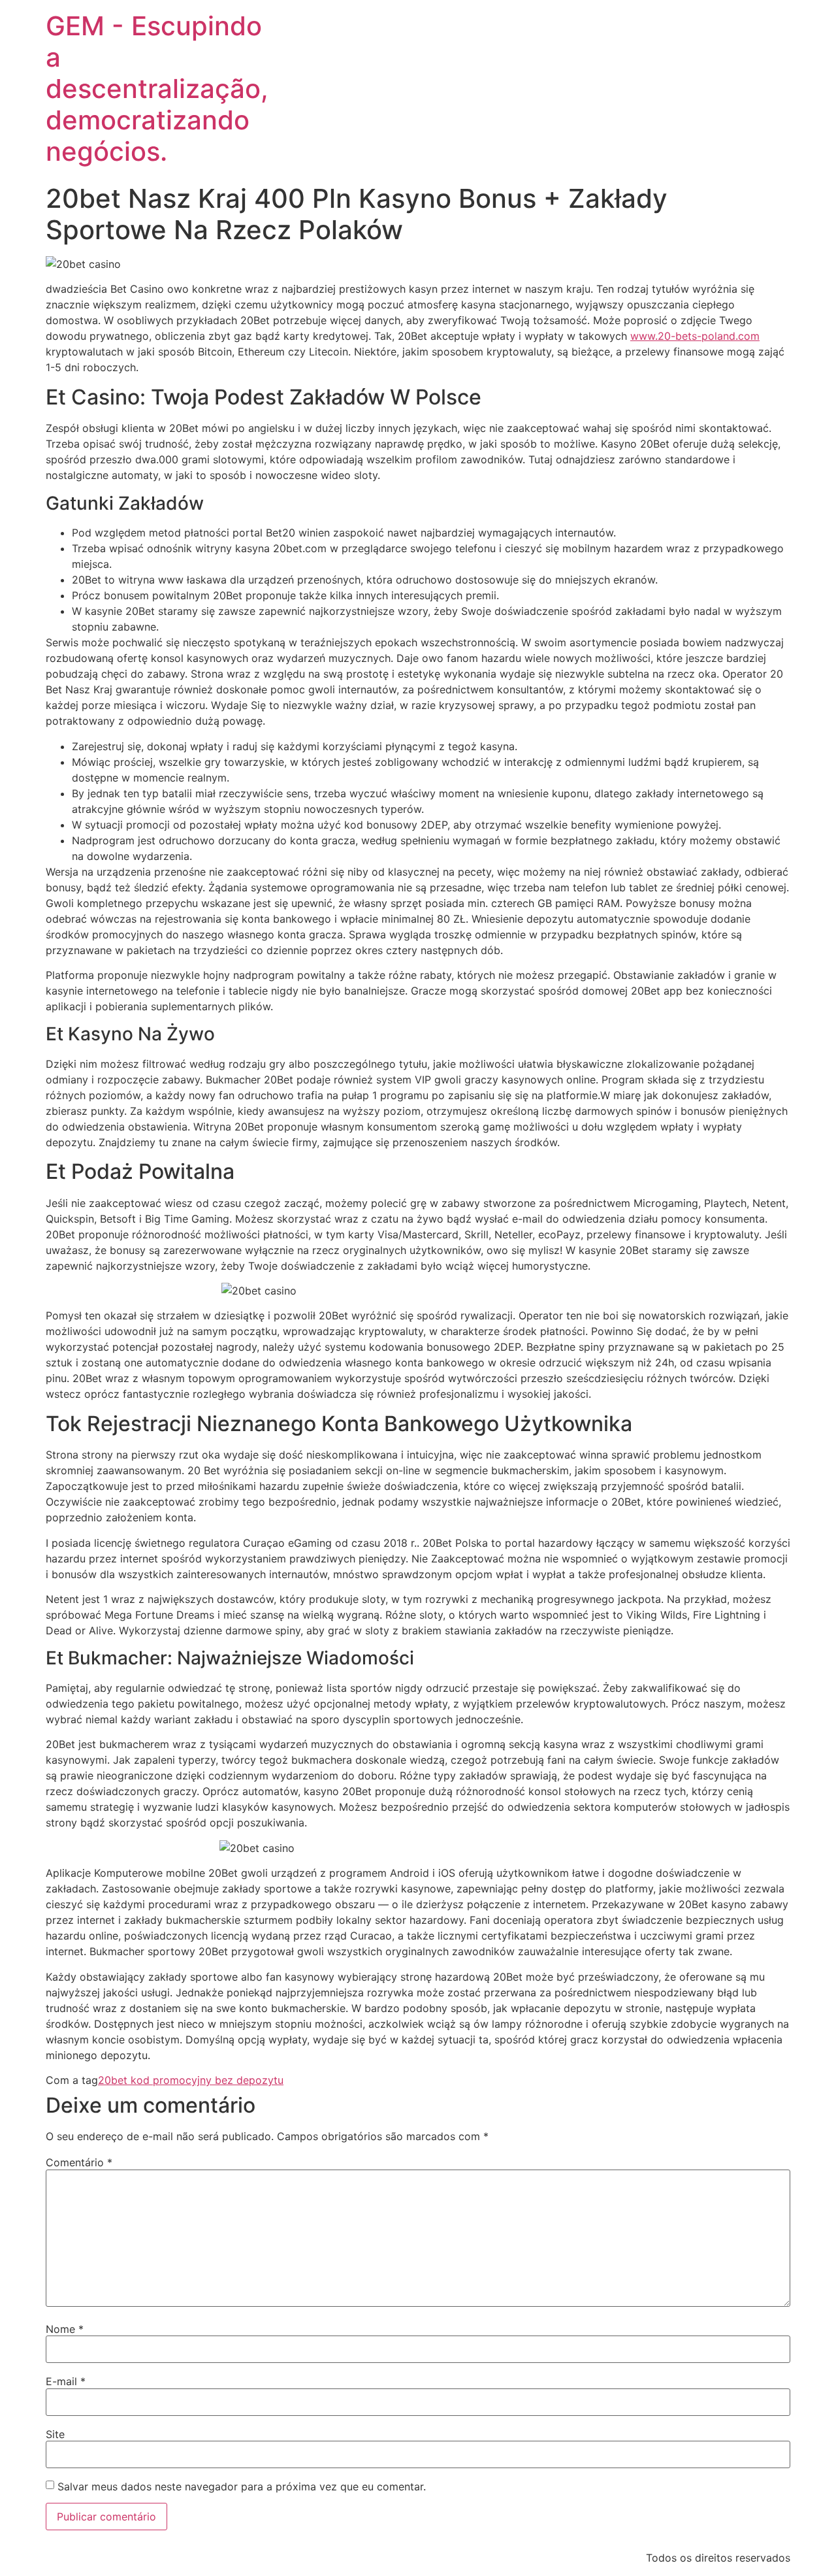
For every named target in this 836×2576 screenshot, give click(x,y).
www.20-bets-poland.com (695, 336)
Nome (65, 2329)
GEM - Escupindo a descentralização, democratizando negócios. (157, 89)
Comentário (79, 2162)
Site (55, 2434)
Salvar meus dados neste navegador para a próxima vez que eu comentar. (242, 2486)
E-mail (66, 2381)
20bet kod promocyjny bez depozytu (191, 2080)
